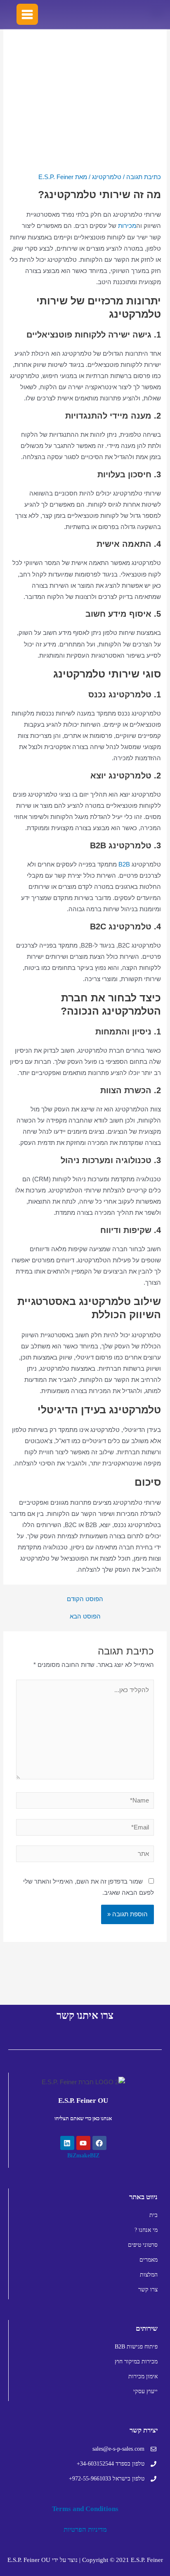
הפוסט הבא (85, 1617)
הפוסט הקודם (85, 1599)
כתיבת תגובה (144, 177)
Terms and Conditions (85, 2509)
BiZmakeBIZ (83, 2156)
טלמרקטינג (107, 177)
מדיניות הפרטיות (85, 2529)
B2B (123, 864)
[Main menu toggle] (27, 14)
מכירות (127, 226)
